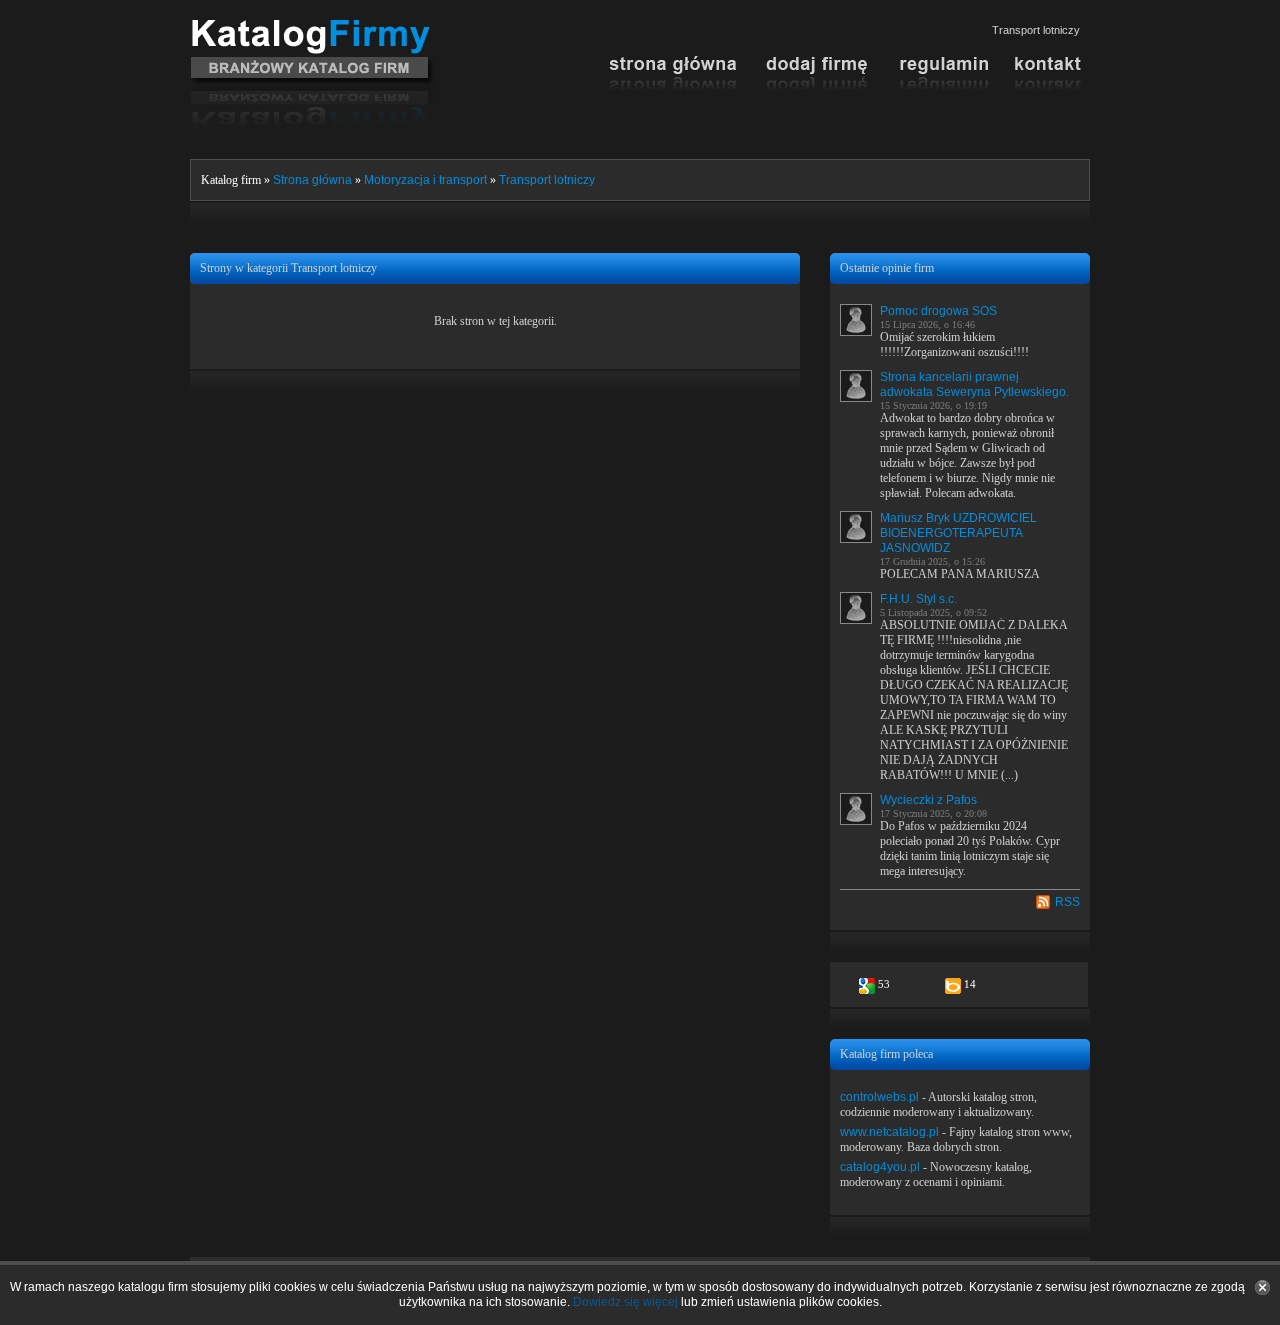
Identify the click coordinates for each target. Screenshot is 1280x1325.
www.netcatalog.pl (889, 1132)
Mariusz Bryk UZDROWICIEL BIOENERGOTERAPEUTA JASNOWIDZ (958, 533)
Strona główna (312, 180)
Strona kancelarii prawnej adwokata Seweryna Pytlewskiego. (974, 384)
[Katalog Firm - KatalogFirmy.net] (312, 27)
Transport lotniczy (547, 180)
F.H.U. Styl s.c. (918, 599)
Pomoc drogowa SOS (938, 311)
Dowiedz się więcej (625, 1302)
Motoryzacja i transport (425, 180)
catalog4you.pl (880, 1167)
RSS (1067, 902)
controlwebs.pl (879, 1097)
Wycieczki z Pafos (928, 800)
